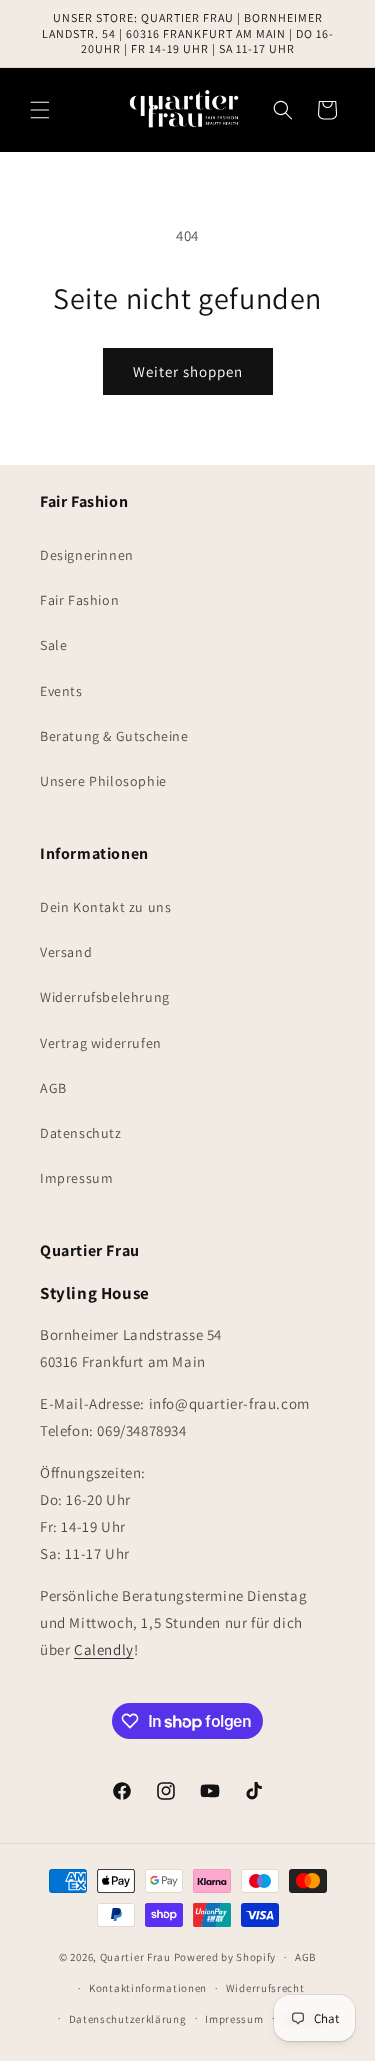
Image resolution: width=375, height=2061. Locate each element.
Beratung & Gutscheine (114, 736)
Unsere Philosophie (103, 781)
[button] (40, 110)
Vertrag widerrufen (101, 1043)
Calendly (104, 1649)
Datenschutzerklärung (128, 2019)
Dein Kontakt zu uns (105, 907)
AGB (53, 1088)
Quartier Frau (135, 1957)
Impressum (76, 1178)
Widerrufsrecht (265, 1988)
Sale (53, 645)
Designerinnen (87, 555)
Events (61, 691)
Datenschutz (81, 1133)
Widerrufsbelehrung (105, 997)
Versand (66, 952)
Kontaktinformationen (148, 1988)
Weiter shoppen (188, 371)
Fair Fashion (79, 600)
